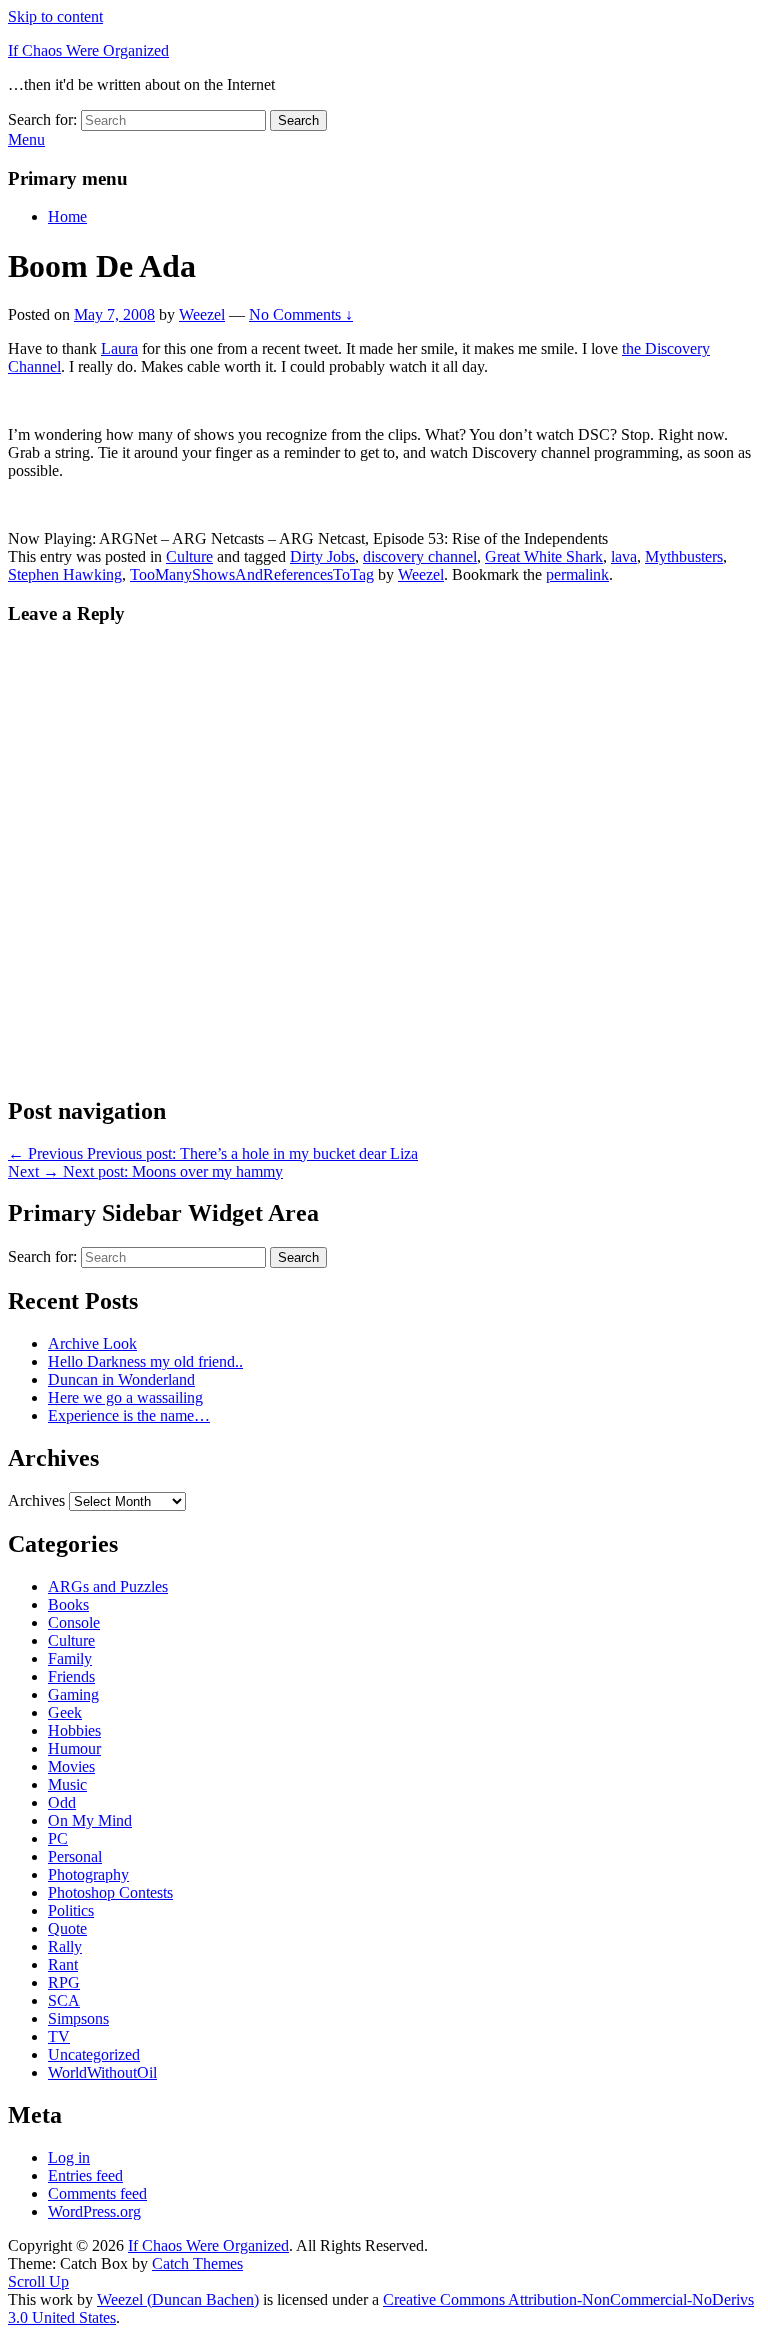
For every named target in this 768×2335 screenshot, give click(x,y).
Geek (65, 1712)
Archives (36, 1500)
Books (68, 1604)
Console (74, 1622)
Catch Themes (197, 2263)
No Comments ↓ (301, 314)
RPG (64, 1982)
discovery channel (420, 556)
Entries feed (85, 2175)
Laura (119, 348)
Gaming (73, 1694)
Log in (69, 2157)
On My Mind (90, 1820)
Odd (62, 1802)
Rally (65, 1946)
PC (58, 1838)
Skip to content (55, 16)
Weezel (202, 314)
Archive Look (92, 1343)
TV (59, 2036)
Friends (71, 1676)
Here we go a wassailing (125, 1397)
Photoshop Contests (110, 1892)
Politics (71, 1910)
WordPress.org (94, 2211)
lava (624, 556)
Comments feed (97, 2193)
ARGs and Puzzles (108, 1586)
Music (67, 1784)
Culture (189, 556)
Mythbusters (684, 556)
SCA (64, 2000)
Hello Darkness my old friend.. (145, 1361)
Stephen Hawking (65, 574)
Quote (67, 1928)
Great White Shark (544, 556)
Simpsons (78, 2018)
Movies (71, 1766)
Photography (88, 1874)
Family (70, 1658)
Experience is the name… (129, 1415)
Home (67, 216)
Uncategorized (94, 2054)
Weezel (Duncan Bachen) (178, 2299)
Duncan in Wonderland (121, 1379)
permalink (577, 574)
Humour (74, 1748)
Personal (75, 1856)
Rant (63, 1964)
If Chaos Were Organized (88, 50)
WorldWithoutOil (102, 2072)
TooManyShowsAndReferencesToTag (252, 574)
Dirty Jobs (322, 556)
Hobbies (74, 1730)
